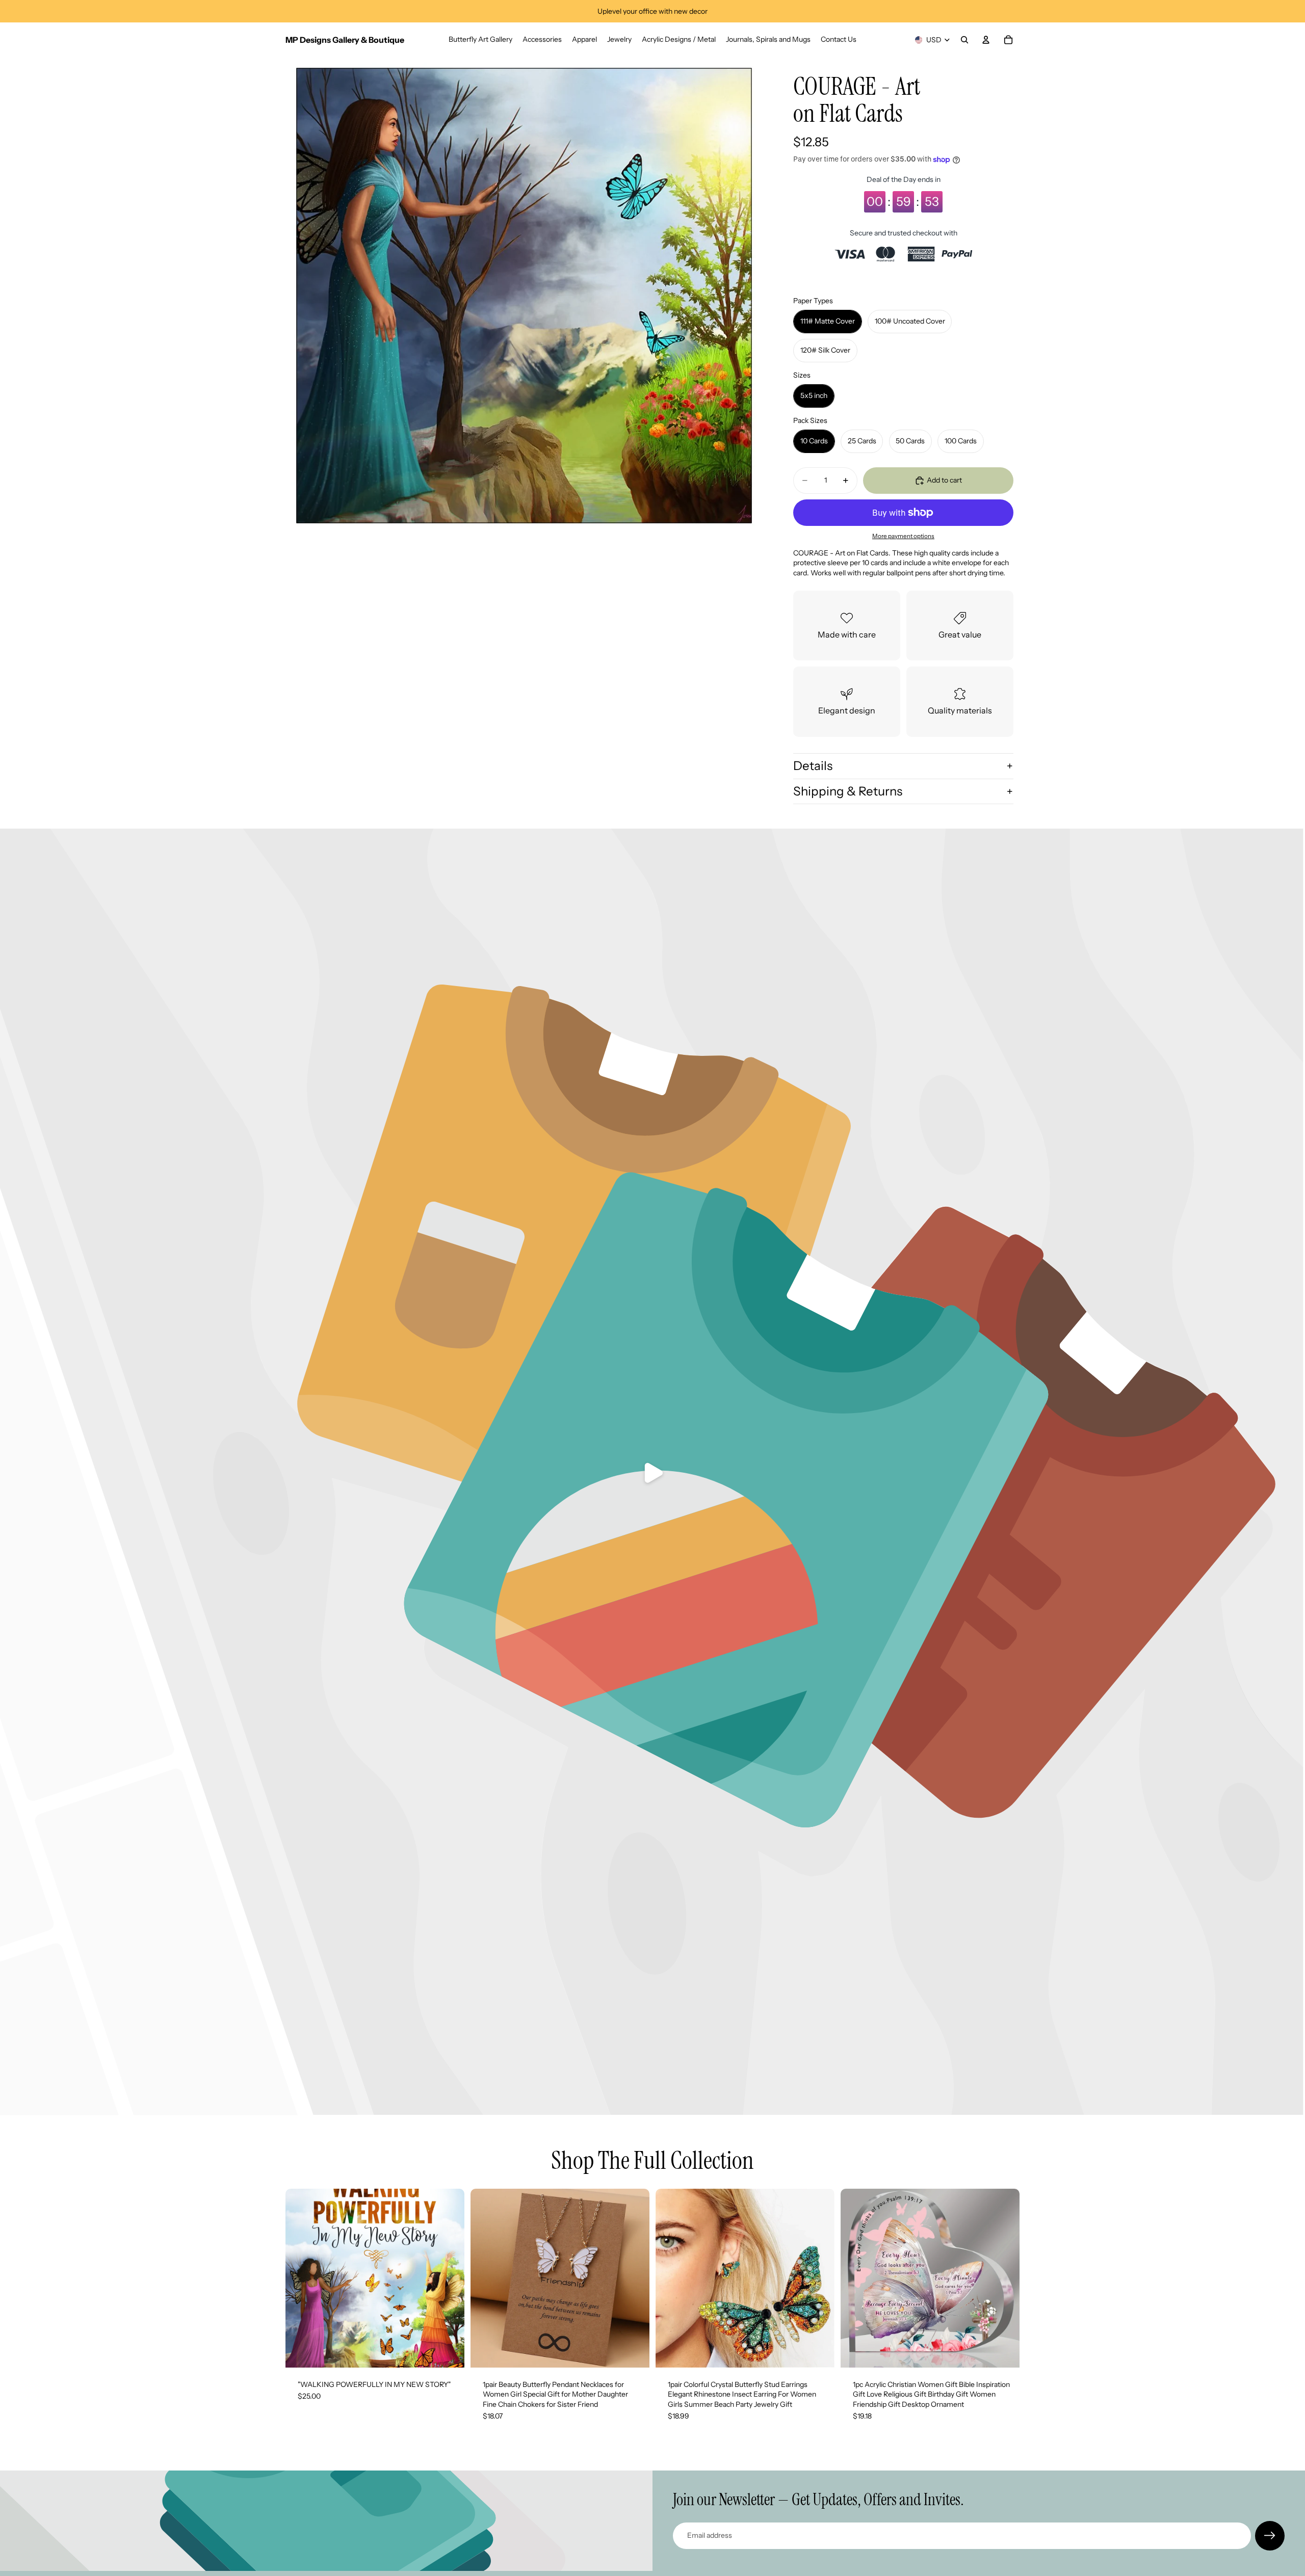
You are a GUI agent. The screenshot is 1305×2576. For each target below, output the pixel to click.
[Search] (964, 40)
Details (813, 766)
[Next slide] (449, 2278)
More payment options (903, 536)
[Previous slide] (301, 2278)
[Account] (986, 40)
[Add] (449, 2352)
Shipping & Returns (848, 791)
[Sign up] (1270, 2536)
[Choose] (634, 2352)
